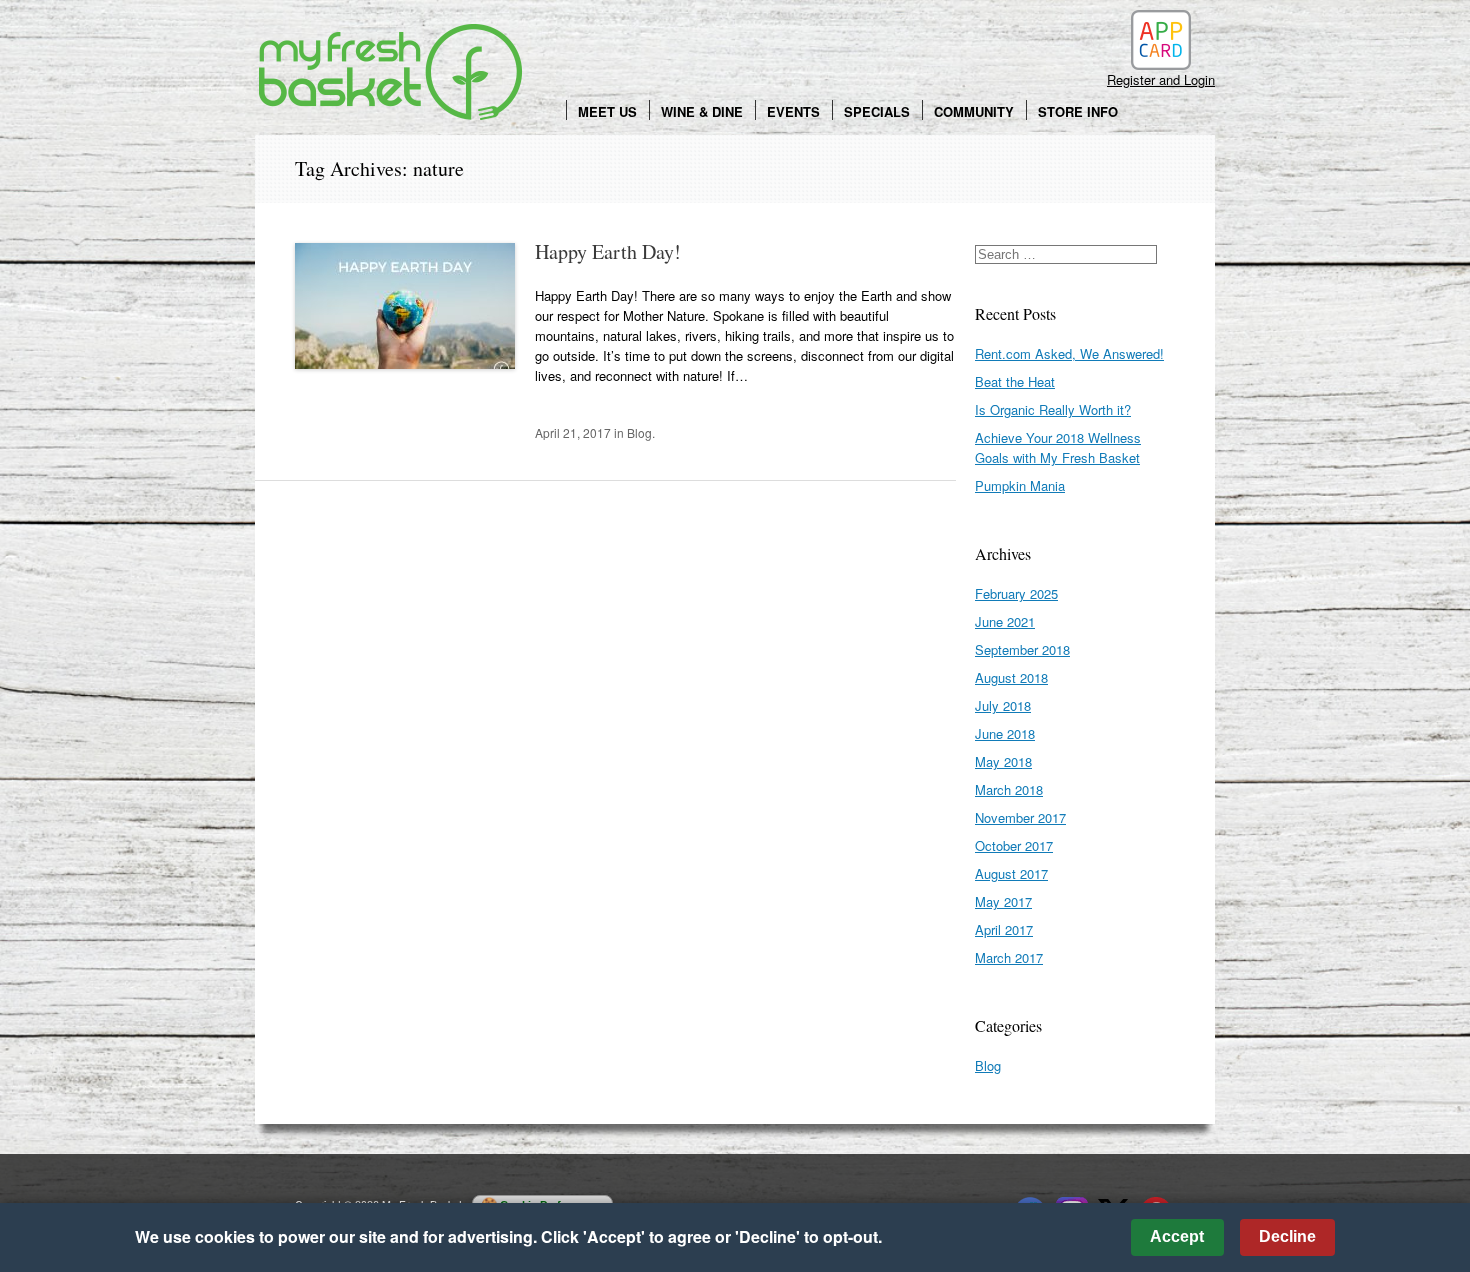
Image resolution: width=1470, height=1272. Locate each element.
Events (793, 111)
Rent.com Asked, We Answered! (1069, 353)
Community (974, 111)
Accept (1177, 1236)
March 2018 (1009, 789)
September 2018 (1022, 649)
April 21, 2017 (573, 432)
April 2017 (1004, 929)
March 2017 (1009, 957)
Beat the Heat (1015, 381)
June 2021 (1005, 621)
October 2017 (1014, 845)
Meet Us (607, 111)
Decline (1287, 1236)
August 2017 (1011, 873)
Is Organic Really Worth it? (1053, 409)
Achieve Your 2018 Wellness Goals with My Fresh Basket (1058, 447)
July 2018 (1003, 705)
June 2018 (1005, 733)
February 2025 (1016, 593)
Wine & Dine (702, 111)
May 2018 (1003, 761)
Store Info (1078, 111)
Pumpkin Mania (1020, 485)
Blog (639, 432)
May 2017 (1003, 901)
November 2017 (1020, 817)
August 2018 (1011, 677)
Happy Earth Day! (608, 251)
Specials (877, 111)
